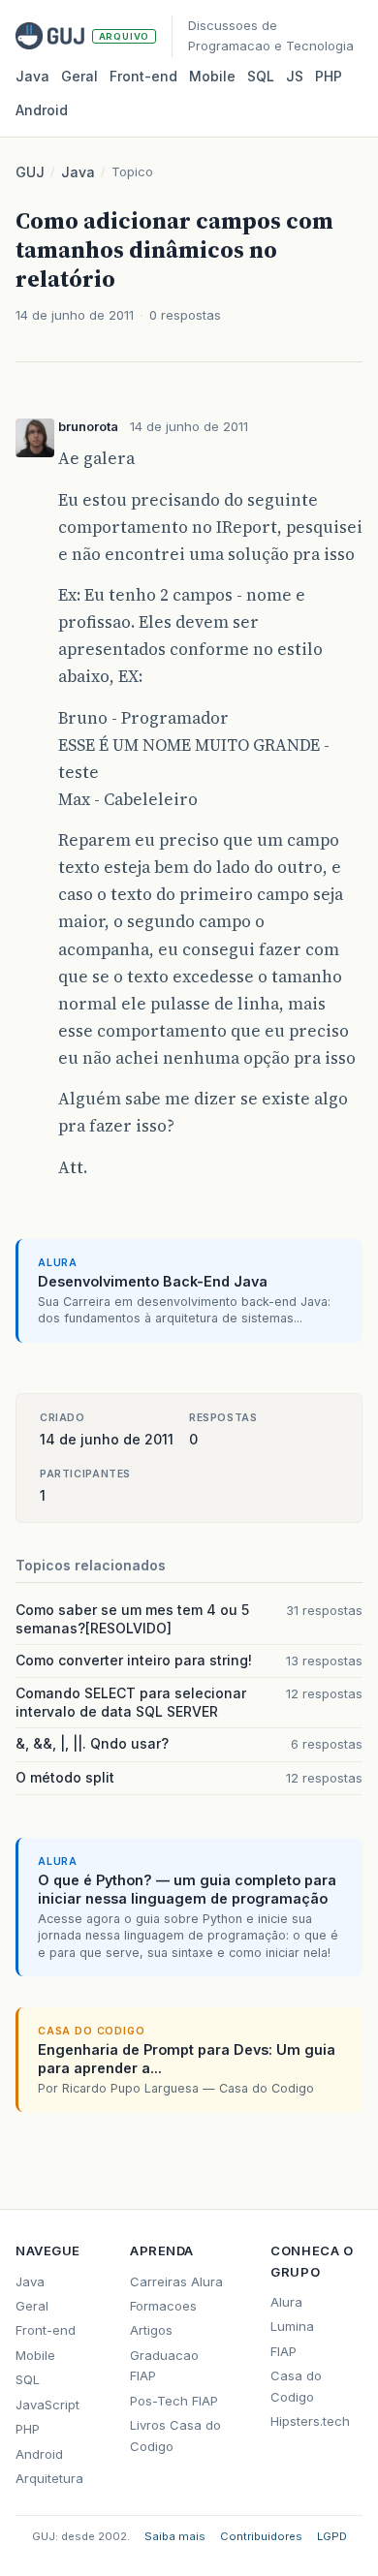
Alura (286, 2302)
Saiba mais (175, 2536)
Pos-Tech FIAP (174, 2401)
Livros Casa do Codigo (175, 2435)
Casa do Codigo (296, 2386)
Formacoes (163, 2306)
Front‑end (143, 76)
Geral (79, 76)
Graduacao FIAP (164, 2365)
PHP (329, 76)
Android (42, 110)
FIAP (283, 2351)
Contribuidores (261, 2536)
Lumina (292, 2326)
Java (32, 76)
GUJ (30, 172)
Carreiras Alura (176, 2281)
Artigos (151, 2330)
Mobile (212, 76)
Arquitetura (49, 2478)
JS (295, 76)
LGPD (332, 2536)
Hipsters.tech (310, 2421)
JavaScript (47, 2405)
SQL (261, 76)
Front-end (46, 2330)
